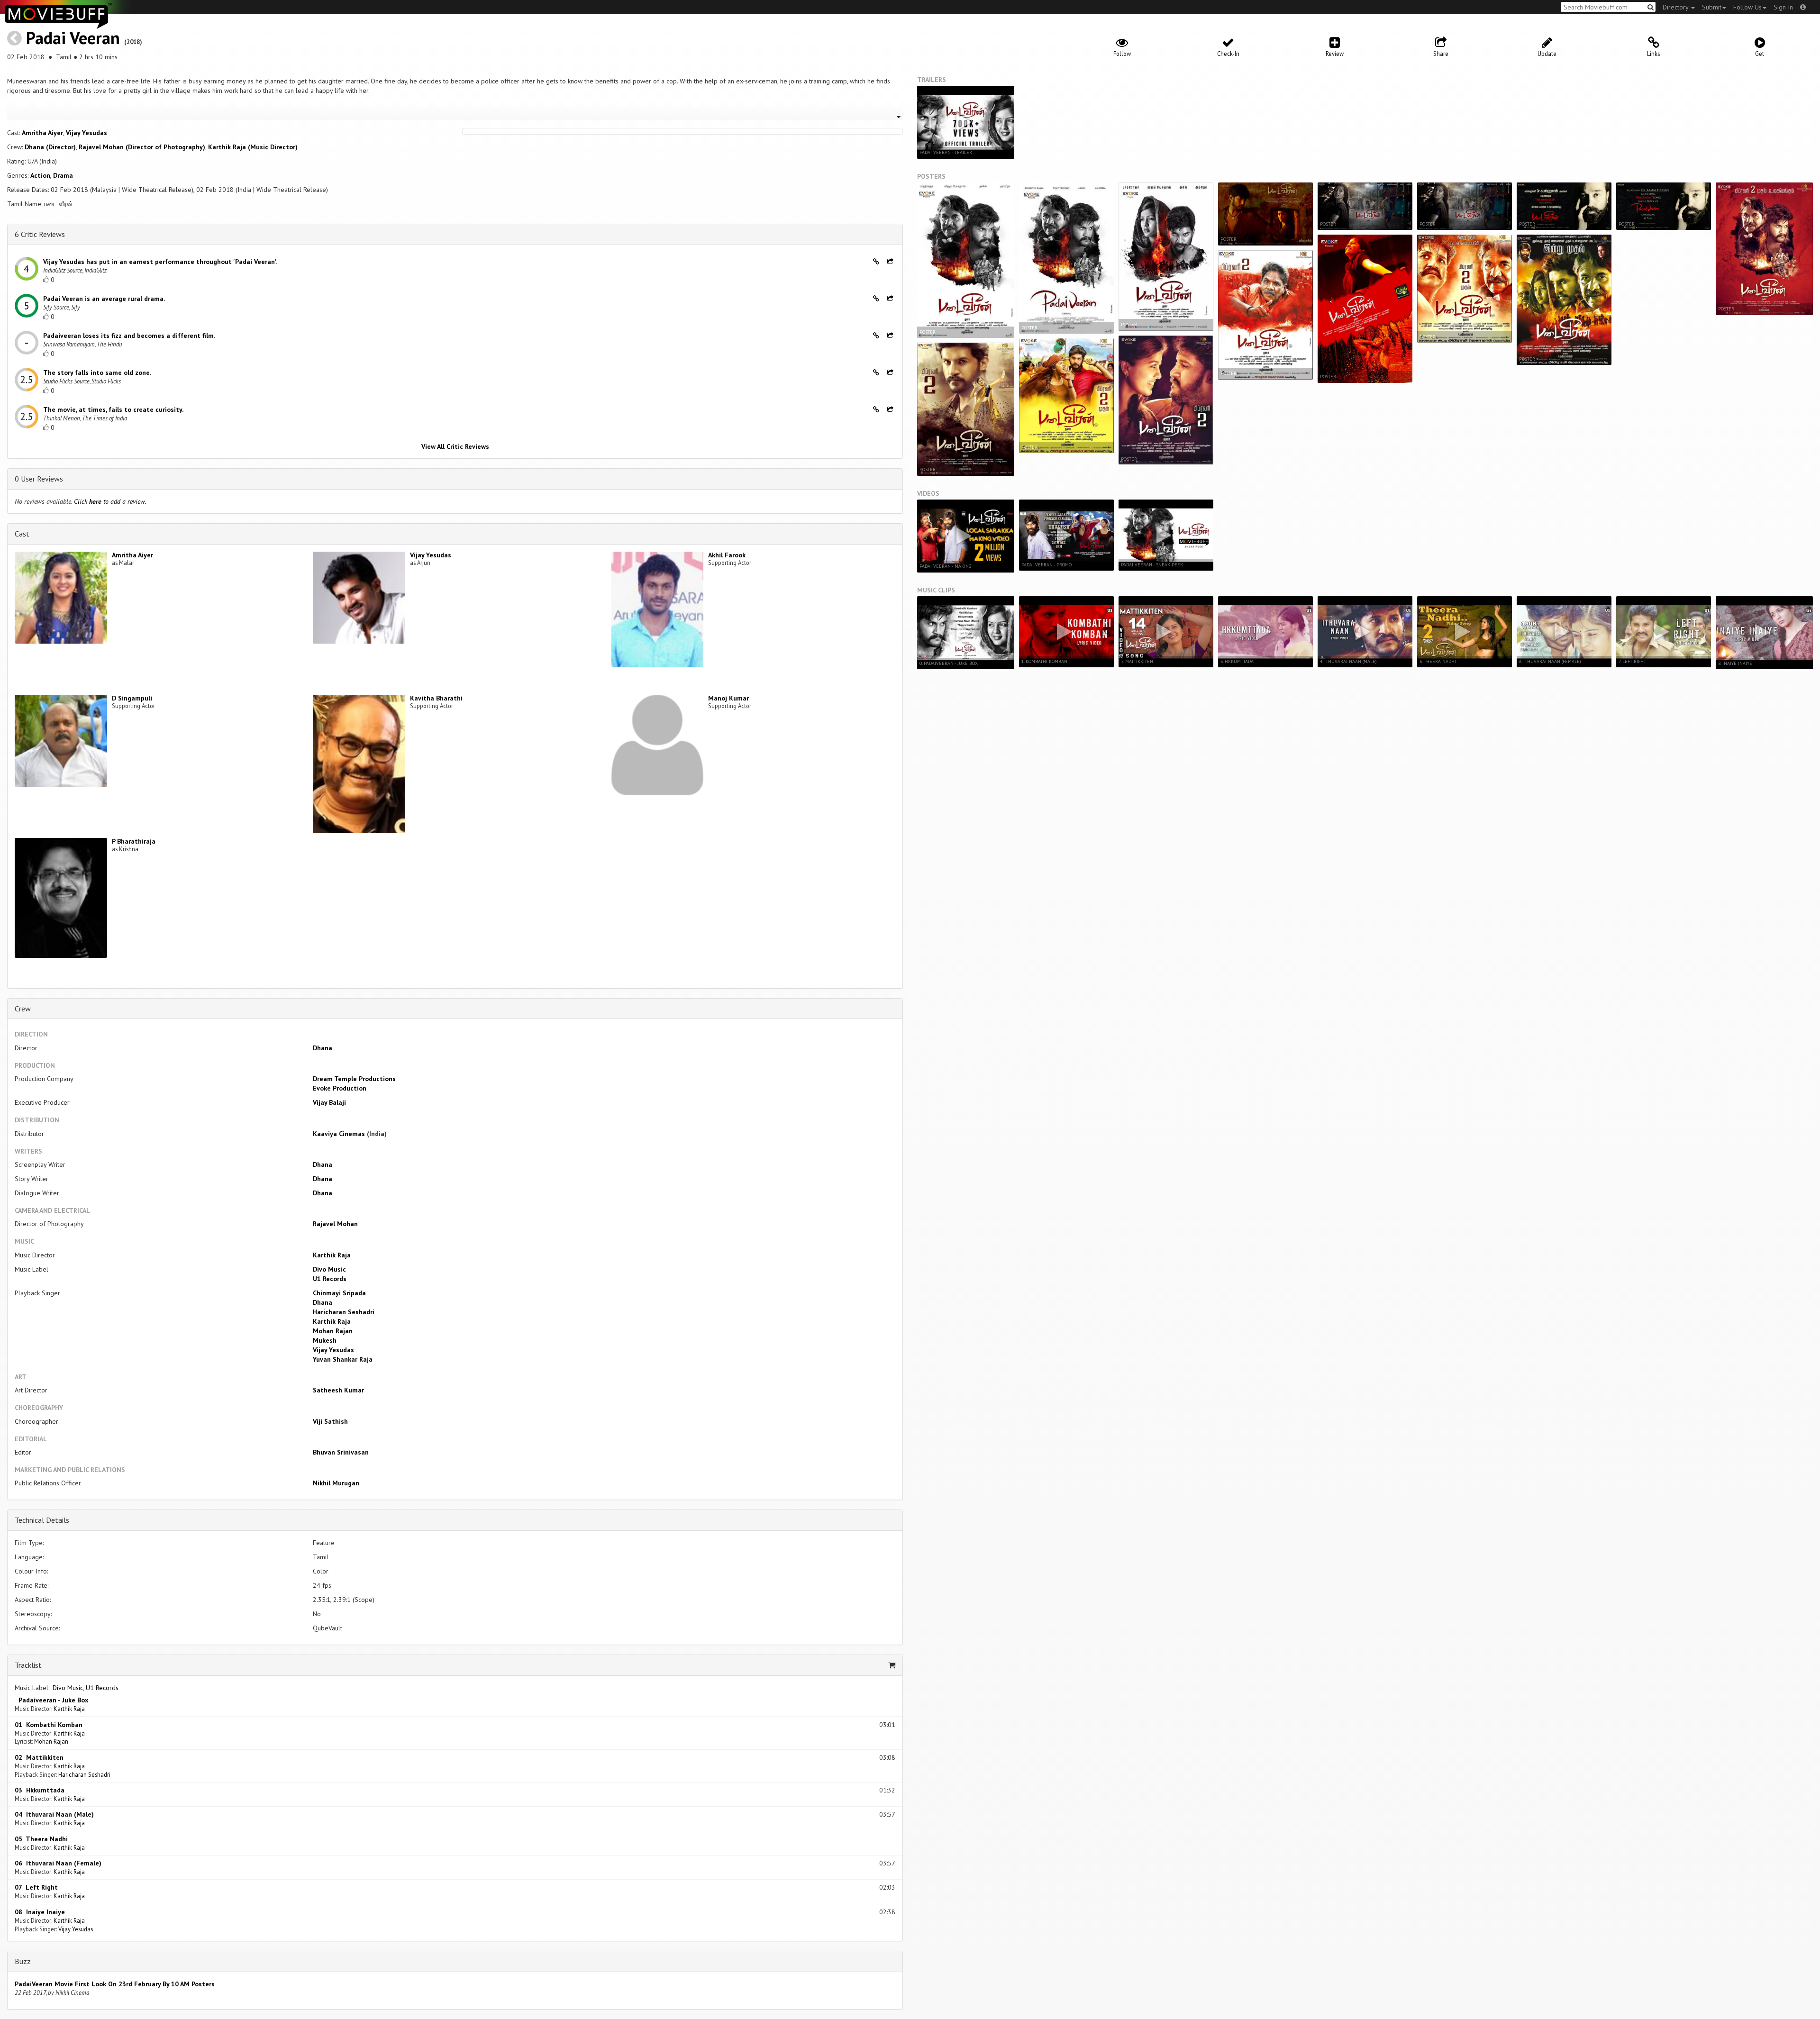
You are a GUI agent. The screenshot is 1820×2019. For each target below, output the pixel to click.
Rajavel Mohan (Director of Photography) (142, 147)
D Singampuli (132, 698)
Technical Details (42, 1520)
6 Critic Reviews (40, 234)
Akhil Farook (727, 555)
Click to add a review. (110, 501)
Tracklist (28, 1665)
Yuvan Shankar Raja (343, 1359)
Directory (1676, 7)
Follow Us (1747, 7)
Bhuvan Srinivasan (341, 1452)
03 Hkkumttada (40, 1790)
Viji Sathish (330, 1421)
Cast (22, 534)
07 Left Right (36, 1887)
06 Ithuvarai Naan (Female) (58, 1863)
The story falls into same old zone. (97, 373)
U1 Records (330, 1279)
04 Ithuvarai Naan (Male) (54, 1814)
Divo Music (329, 1269)
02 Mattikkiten (39, 1757)
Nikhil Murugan (336, 1483)
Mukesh (325, 1340)
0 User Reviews (39, 479)
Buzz (23, 1961)
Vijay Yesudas (86, 133)
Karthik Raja (332, 1255)
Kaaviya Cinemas (339, 1134)
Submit (1712, 7)
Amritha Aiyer (42, 133)
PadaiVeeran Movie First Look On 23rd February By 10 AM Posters (115, 1984)
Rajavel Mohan (335, 1224)
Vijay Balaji (329, 1102)
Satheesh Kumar (338, 1390)
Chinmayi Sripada (339, 1293)
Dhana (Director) (50, 147)
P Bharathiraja (134, 841)
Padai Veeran (73, 38)
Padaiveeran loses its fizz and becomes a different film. (129, 336)
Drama (63, 175)
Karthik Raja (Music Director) (253, 147)
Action (40, 175)
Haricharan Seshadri (344, 1312)
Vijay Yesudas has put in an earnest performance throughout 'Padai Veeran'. (160, 262)
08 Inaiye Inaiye (40, 1912)
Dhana (323, 1048)
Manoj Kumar (728, 698)
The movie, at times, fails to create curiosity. (113, 409)
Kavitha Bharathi (436, 698)
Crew (23, 1009)
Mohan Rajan (333, 1331)
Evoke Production (340, 1088)
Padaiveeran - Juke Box (51, 1700)
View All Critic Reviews (455, 446)
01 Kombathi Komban (49, 1725)
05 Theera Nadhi (41, 1839)
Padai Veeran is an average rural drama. (104, 299)
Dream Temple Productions (354, 1079)
